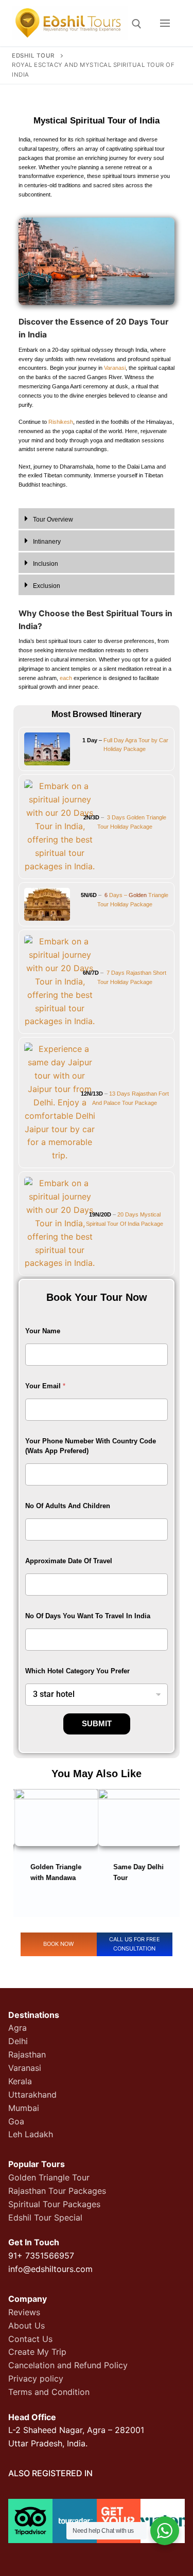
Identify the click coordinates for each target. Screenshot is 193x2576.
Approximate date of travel (69, 1561)
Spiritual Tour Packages (54, 2204)
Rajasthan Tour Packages (57, 2191)
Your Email (45, 1386)
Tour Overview (53, 520)
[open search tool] (137, 24)
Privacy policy (36, 2378)
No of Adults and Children (68, 1506)
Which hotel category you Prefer (77, 1671)
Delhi (18, 2041)
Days (118, 973)
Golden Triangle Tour (49, 2177)
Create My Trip (37, 2352)
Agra (17, 2028)
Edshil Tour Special (45, 2217)
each (66, 678)
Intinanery (47, 542)
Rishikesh (61, 422)
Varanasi (115, 368)
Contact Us (30, 2339)
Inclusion (46, 564)
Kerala (20, 2081)
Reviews (24, 2312)
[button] (97, 519)
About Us (27, 2325)
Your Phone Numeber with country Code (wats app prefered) (91, 1446)
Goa (16, 2121)
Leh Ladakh (31, 2134)
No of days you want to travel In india (88, 1616)
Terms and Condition (49, 2392)
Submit (97, 1723)
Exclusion (47, 586)
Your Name (43, 1331)
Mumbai (24, 2108)
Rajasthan (27, 2054)
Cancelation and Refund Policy (68, 2365)
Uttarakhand (32, 2095)
